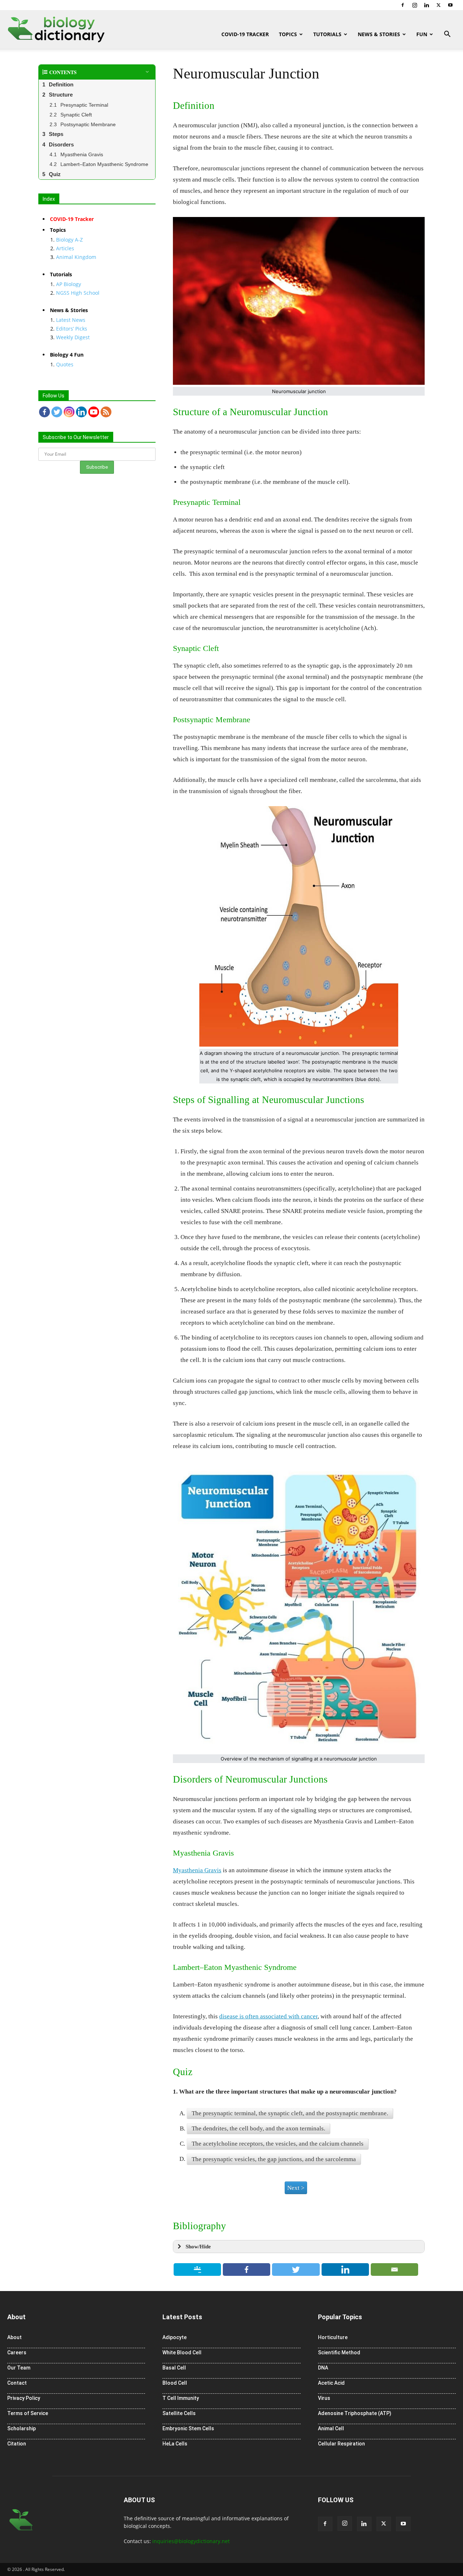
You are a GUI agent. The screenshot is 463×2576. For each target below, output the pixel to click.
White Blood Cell (182, 2353)
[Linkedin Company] (81, 412)
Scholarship (22, 2428)
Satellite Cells (179, 2413)
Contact (17, 2383)
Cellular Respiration (341, 2444)
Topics (288, 34)
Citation (17, 2444)
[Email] (395, 2270)
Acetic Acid (331, 2383)
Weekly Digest (73, 337)
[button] (447, 35)
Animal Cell (331, 2428)
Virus (324, 2398)
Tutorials (327, 34)
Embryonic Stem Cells (188, 2428)
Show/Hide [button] (198, 2246)
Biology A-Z (69, 240)
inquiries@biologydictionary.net (191, 2541)
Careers (17, 2353)
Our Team (19, 2368)
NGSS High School (78, 293)
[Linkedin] (426, 5)
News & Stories (379, 34)
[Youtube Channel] (94, 412)
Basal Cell (174, 2368)
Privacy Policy (24, 2398)
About (14, 2337)
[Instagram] (415, 5)
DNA (323, 2368)
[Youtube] (450, 5)
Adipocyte (175, 2337)
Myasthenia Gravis (197, 1870)
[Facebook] (403, 5)
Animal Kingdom (76, 257)
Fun (422, 34)
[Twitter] (438, 5)
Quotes (65, 364)
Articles (65, 248)
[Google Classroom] (197, 2270)
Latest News (71, 320)
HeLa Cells (175, 2444)
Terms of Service (28, 2413)
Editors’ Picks (72, 329)
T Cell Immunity (181, 2398)
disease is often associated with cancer (268, 2016)
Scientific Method (339, 2353)
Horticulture (333, 2337)
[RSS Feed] (106, 412)
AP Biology (69, 284)
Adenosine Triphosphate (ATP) (355, 2413)
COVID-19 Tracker (245, 34)
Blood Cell (175, 2383)
